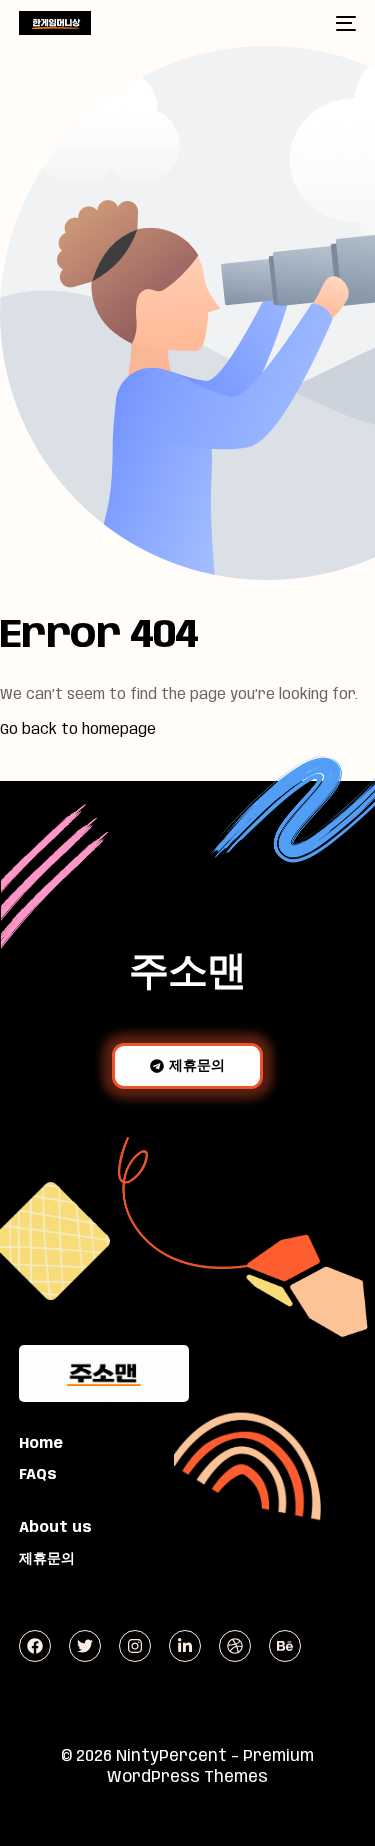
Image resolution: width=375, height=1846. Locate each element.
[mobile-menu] (344, 23)
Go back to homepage (78, 730)
